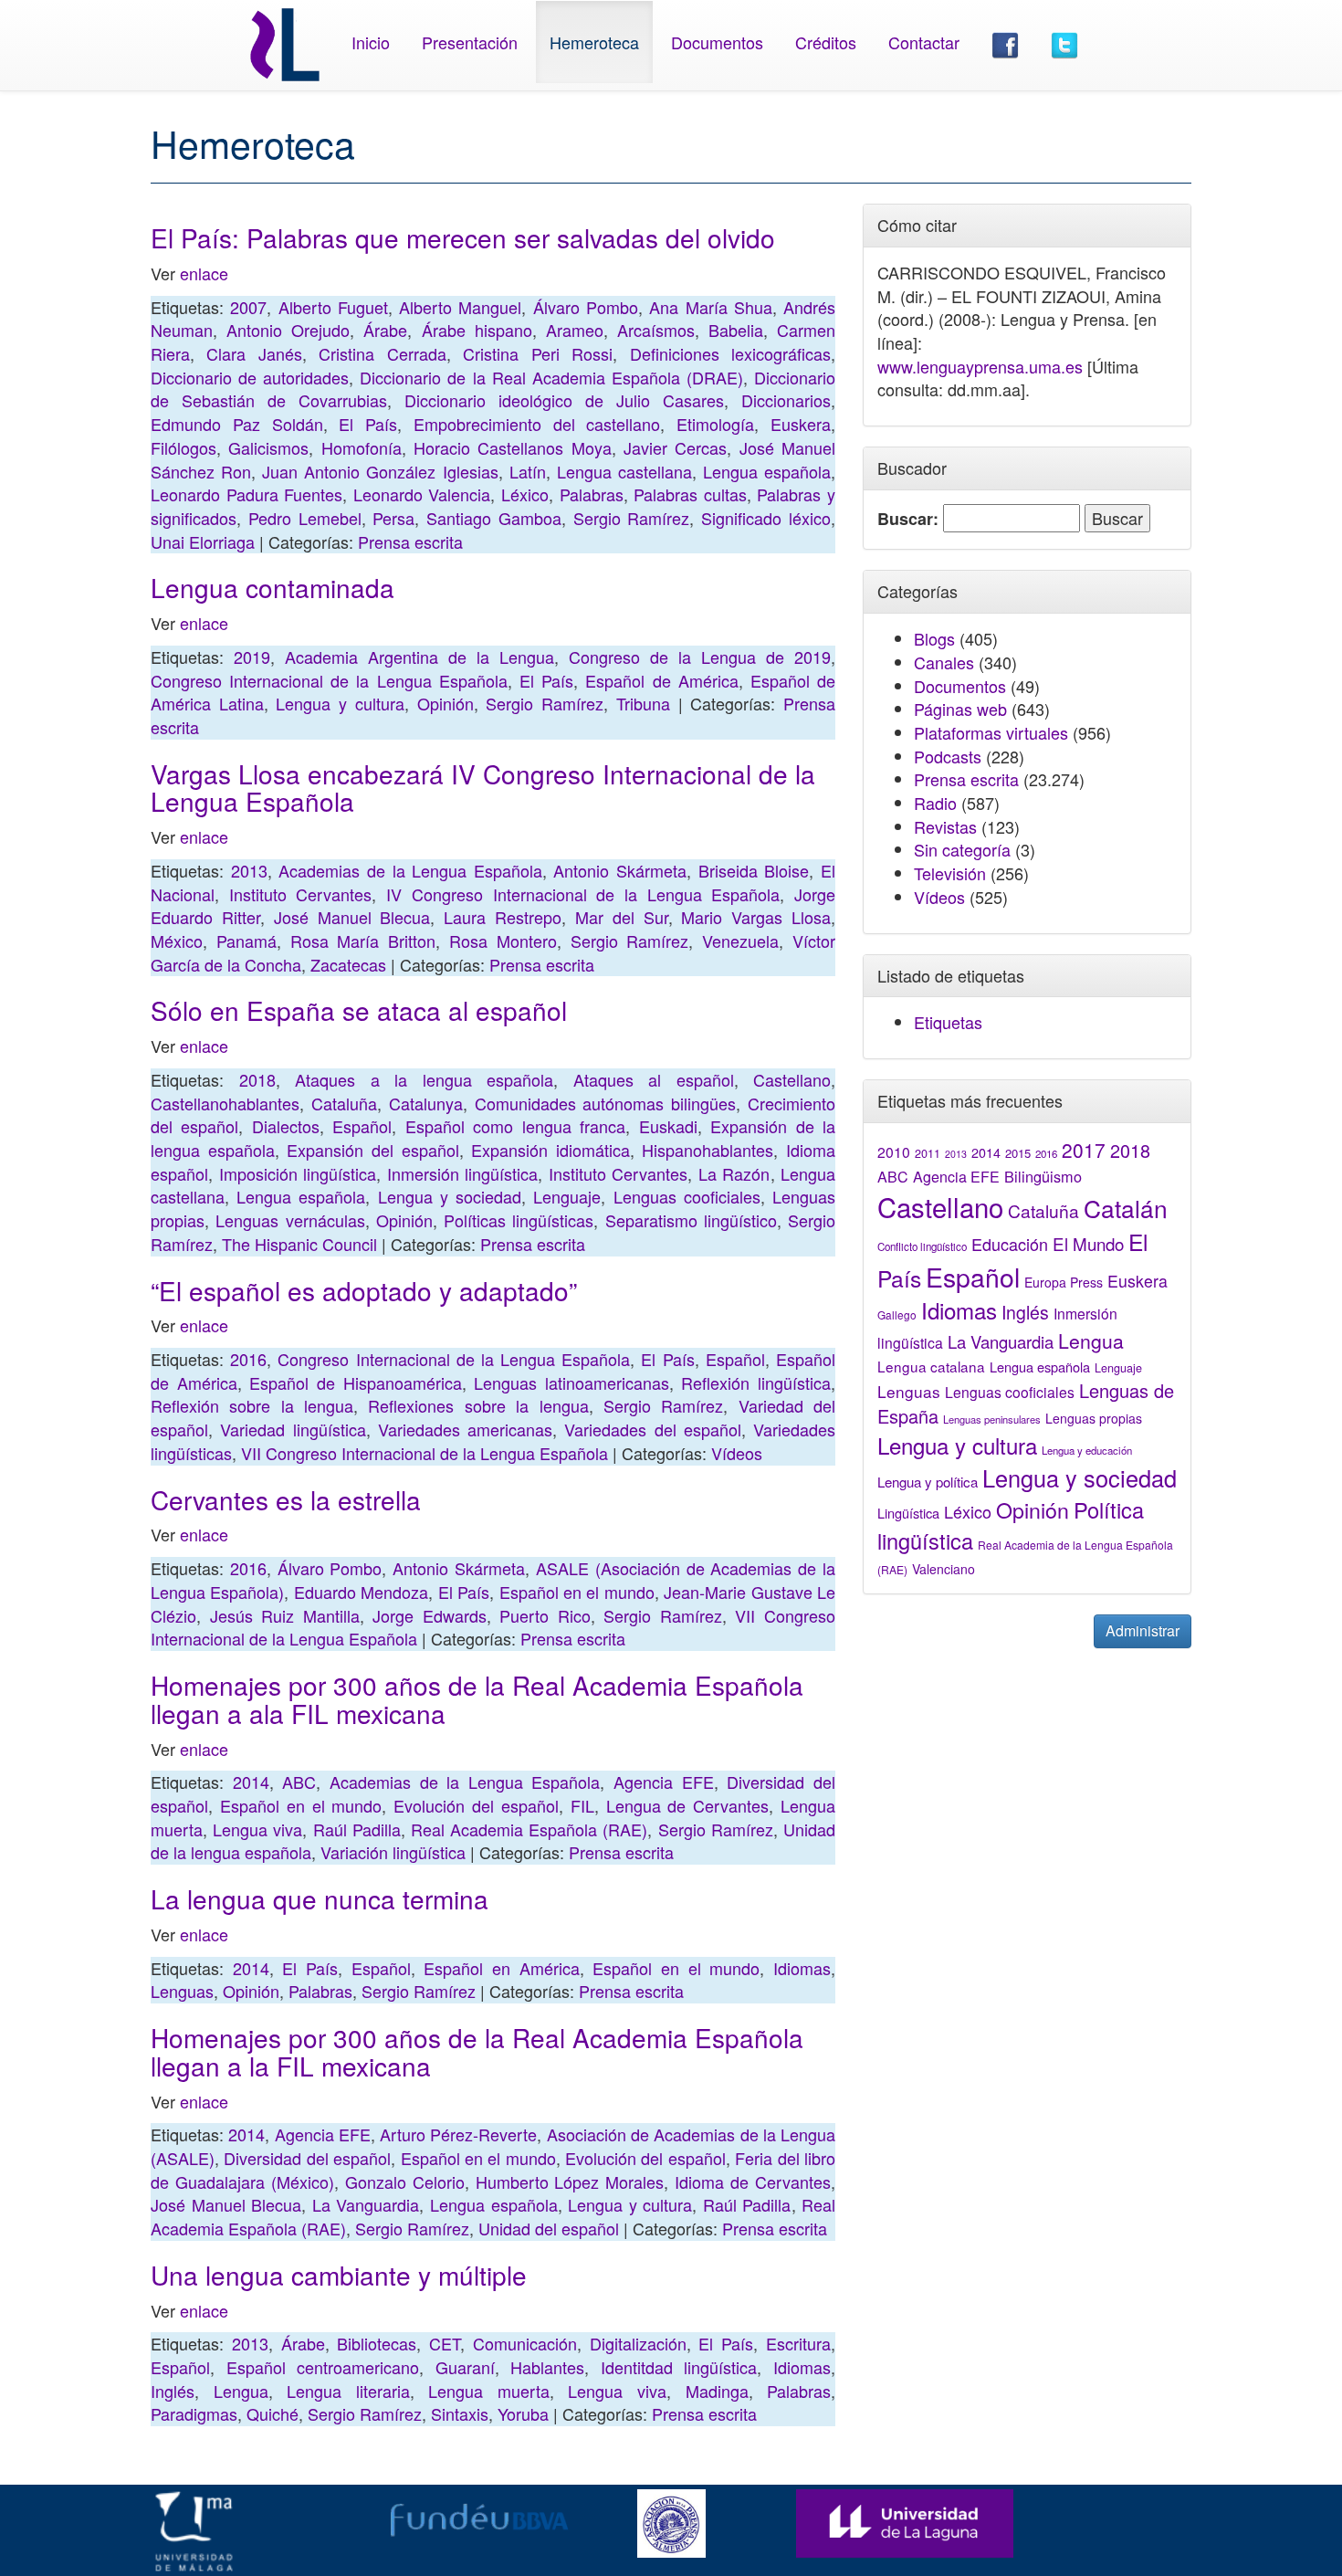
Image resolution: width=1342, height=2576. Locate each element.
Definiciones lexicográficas (730, 353)
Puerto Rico (545, 1615)
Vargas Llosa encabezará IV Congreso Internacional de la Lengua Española (483, 788)
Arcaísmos (656, 330)
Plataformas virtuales (991, 732)
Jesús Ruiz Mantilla (285, 1615)
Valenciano (944, 1569)
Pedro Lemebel (305, 518)
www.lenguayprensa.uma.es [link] (980, 366)
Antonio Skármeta (620, 870)
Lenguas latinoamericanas (571, 1383)
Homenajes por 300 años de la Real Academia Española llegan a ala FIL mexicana (477, 1699)
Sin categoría (962, 849)
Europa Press (1064, 1282)
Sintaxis (460, 2413)
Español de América (661, 680)
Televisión (950, 873)
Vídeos (737, 1453)
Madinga (717, 2391)
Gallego (897, 1314)
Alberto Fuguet (333, 307)
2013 (249, 870)
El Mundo (1088, 1243)
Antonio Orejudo (288, 330)
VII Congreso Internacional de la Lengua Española (425, 1453)
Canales (944, 662)
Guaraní (465, 2367)
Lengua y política (928, 1482)
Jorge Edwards (430, 1615)
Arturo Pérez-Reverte (458, 2134)
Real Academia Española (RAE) (529, 1829)
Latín (528, 471)
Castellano (792, 1079)
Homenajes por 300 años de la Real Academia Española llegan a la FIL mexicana (477, 2051)
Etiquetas (948, 1022)
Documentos (717, 42)
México (177, 941)
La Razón (734, 1173)
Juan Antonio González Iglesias (380, 471)
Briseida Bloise (754, 870)
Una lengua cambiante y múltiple (339, 2275)
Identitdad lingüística (679, 2367)
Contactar (924, 42)
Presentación (470, 42)
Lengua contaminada (273, 587)
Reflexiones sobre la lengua (478, 1405)
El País (368, 424)
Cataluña (344, 1103)
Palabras (592, 494)
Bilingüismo (1043, 1176)
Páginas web (960, 709)
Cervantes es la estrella (286, 1499)
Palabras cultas (690, 494)
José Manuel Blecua (352, 917)
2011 (928, 1153)
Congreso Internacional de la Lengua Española (329, 680)
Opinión (446, 703)
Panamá (246, 941)
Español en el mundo (577, 1592)
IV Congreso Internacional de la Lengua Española (583, 894)
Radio (935, 803)
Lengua (241, 2391)
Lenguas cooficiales (687, 1196)
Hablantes (547, 2367)
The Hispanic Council (299, 1244)
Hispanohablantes (708, 1150)
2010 (894, 1151)
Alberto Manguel (460, 307)
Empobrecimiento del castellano (537, 424)
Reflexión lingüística (756, 1383)
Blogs (934, 638)
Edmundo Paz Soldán (237, 424)
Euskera (801, 424)
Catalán (1126, 1208)
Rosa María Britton (363, 941)
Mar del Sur (622, 917)
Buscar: (908, 519)
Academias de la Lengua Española (410, 870)
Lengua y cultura (340, 703)
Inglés (173, 2391)
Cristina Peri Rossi (538, 353)
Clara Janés (254, 353)
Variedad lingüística (293, 1429)
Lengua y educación (1087, 1450)
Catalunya (426, 1103)
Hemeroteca (594, 42)
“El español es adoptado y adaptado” (364, 1290)
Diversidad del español (307, 2158)
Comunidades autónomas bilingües (606, 1103)
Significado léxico (766, 518)
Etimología (715, 424)
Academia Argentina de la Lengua (419, 657)
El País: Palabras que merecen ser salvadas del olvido (463, 237)
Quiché (273, 2413)
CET (445, 2343)
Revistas (945, 826)
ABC (299, 1782)
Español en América (501, 1968)
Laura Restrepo (503, 917)
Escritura (798, 2343)
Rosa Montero (503, 941)
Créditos (826, 42)
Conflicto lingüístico (922, 1246)
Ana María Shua (711, 307)
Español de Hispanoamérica (355, 1383)
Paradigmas (194, 2413)
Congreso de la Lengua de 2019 (700, 657)
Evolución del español (476, 1805)
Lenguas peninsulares (992, 1419)
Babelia (736, 330)
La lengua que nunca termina (320, 1898)
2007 (248, 307)
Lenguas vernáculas (290, 1220)
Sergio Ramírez (632, 518)
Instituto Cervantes (301, 894)
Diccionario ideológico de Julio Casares (564, 400)
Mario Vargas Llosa (756, 917)
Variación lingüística (393, 1852)
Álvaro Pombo (586, 307)
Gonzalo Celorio (405, 2182)
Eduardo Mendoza (361, 1592)
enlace (204, 273)
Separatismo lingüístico (691, 1220)
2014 (251, 1782)
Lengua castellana (624, 471)
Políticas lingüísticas (519, 1220)
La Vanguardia (366, 2204)
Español (362, 1126)
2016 (248, 1359)
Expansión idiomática (550, 1150)
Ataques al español (654, 1079)
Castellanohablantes (225, 1103)
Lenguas (182, 1991)
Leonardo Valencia (422, 494)
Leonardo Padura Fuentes (246, 494)
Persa (393, 518)
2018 (257, 1079)
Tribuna (643, 703)
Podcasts (948, 756)
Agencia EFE (664, 1782)
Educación (1010, 1244)
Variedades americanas (465, 1429)
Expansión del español (372, 1150)
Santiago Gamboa (494, 518)
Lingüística (908, 1513)
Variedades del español (653, 1429)
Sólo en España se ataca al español (359, 1010)
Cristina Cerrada (382, 353)
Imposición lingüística (298, 1173)
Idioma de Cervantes (753, 2182)
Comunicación (525, 2343)
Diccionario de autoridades (250, 377)
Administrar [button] (1143, 1630)
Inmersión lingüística (463, 1173)
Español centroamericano (323, 2367)
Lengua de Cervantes (688, 1805)
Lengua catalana (931, 1366)
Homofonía (362, 447)
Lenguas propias (1094, 1418)
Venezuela (740, 941)
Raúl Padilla (357, 1829)
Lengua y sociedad (450, 1196)
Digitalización (638, 2343)
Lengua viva (257, 1829)
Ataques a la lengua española (424, 1079)
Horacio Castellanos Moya (513, 447)
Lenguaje (567, 1196)
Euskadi (668, 1126)
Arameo (575, 330)
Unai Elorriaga (203, 541)
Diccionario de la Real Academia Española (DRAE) (551, 377)
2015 (1018, 1153)
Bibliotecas (377, 2343)
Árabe (385, 330)
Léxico (525, 494)
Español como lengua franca (515, 1126)
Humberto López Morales (570, 2182)
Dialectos (286, 1126)
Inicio (371, 42)
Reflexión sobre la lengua (252, 1405)
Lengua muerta (489, 2391)
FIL (582, 1805)
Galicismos (268, 447)
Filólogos (183, 447)
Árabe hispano (477, 330)
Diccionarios (786, 400)
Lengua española (767, 471)
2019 (252, 657)
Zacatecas (348, 964)
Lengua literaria (348, 2391)
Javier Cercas (675, 447)
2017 (1084, 1150)
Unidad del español (549, 2228)
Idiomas (802, 1968)
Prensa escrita (410, 541)
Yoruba (523, 2413)
